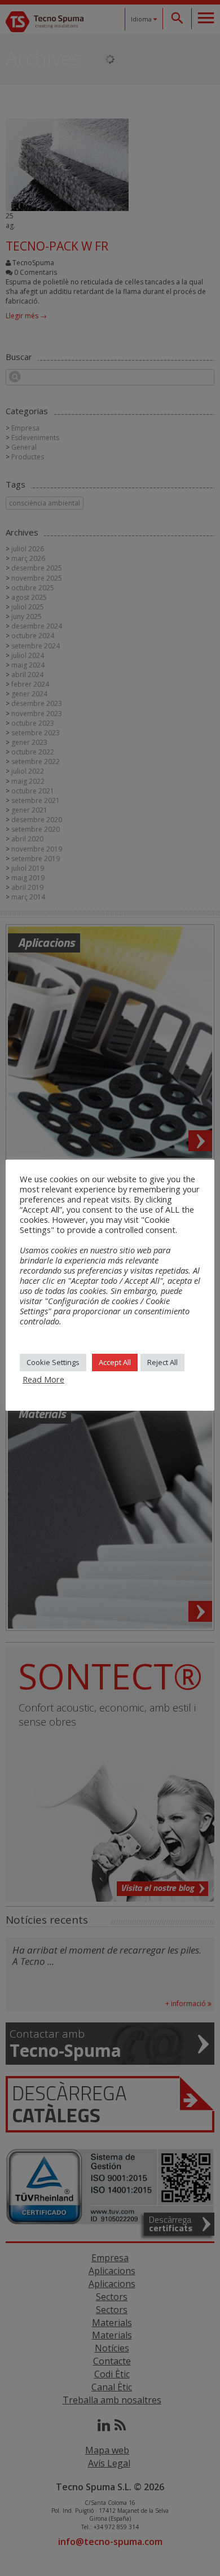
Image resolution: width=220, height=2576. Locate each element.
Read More (43, 1379)
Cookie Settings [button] (53, 1362)
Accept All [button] (115, 1362)
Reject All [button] (162, 1362)
